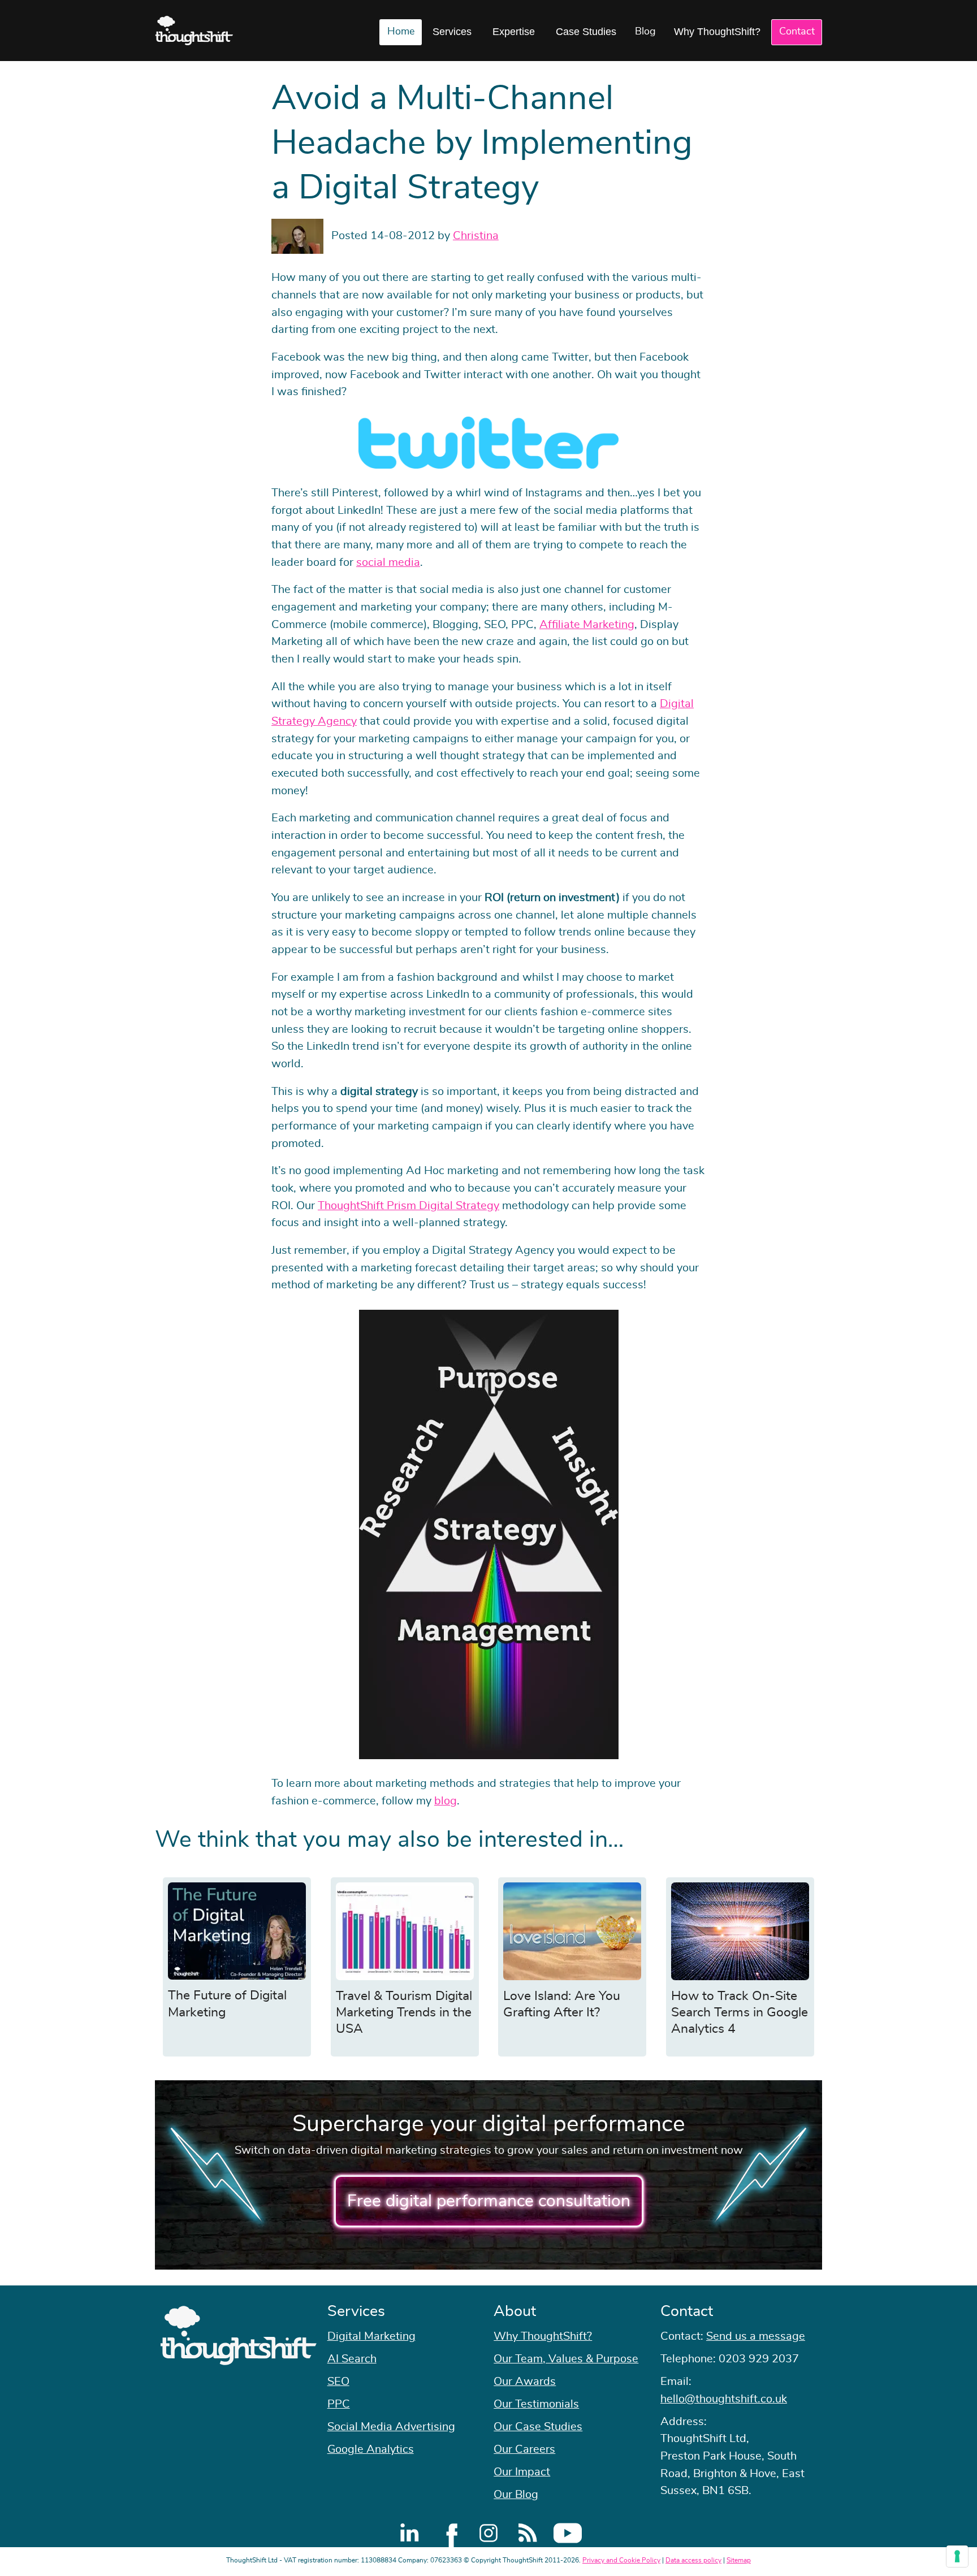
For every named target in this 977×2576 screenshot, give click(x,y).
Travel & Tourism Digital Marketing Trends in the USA (404, 2013)
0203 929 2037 (759, 2359)
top (963, 1288)
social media (388, 562)
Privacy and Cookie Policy (621, 2560)
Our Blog (516, 2495)
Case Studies (586, 32)
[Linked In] (409, 2533)
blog (446, 1801)
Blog (645, 32)
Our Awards (525, 2382)
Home (401, 32)
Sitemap (739, 2560)
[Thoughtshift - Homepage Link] (194, 31)
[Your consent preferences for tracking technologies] (957, 2556)
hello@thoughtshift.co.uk (724, 2399)
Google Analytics (371, 2449)
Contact (797, 32)
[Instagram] (488, 2533)
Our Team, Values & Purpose (566, 2359)
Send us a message (756, 2336)
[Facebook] (449, 2533)
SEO (338, 2382)
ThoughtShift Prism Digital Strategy (408, 1206)
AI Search (352, 2359)
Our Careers (524, 2449)
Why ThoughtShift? (717, 32)
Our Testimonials (536, 2404)
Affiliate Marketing (587, 625)
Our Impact (522, 2472)
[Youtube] (568, 2533)
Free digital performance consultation (489, 2201)
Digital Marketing (371, 2336)
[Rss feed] (528, 2533)
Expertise (514, 32)
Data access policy (693, 2560)
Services (452, 32)
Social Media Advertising (391, 2427)
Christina (476, 236)
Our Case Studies (538, 2427)
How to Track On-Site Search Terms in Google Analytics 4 (740, 2013)
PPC (339, 2404)
